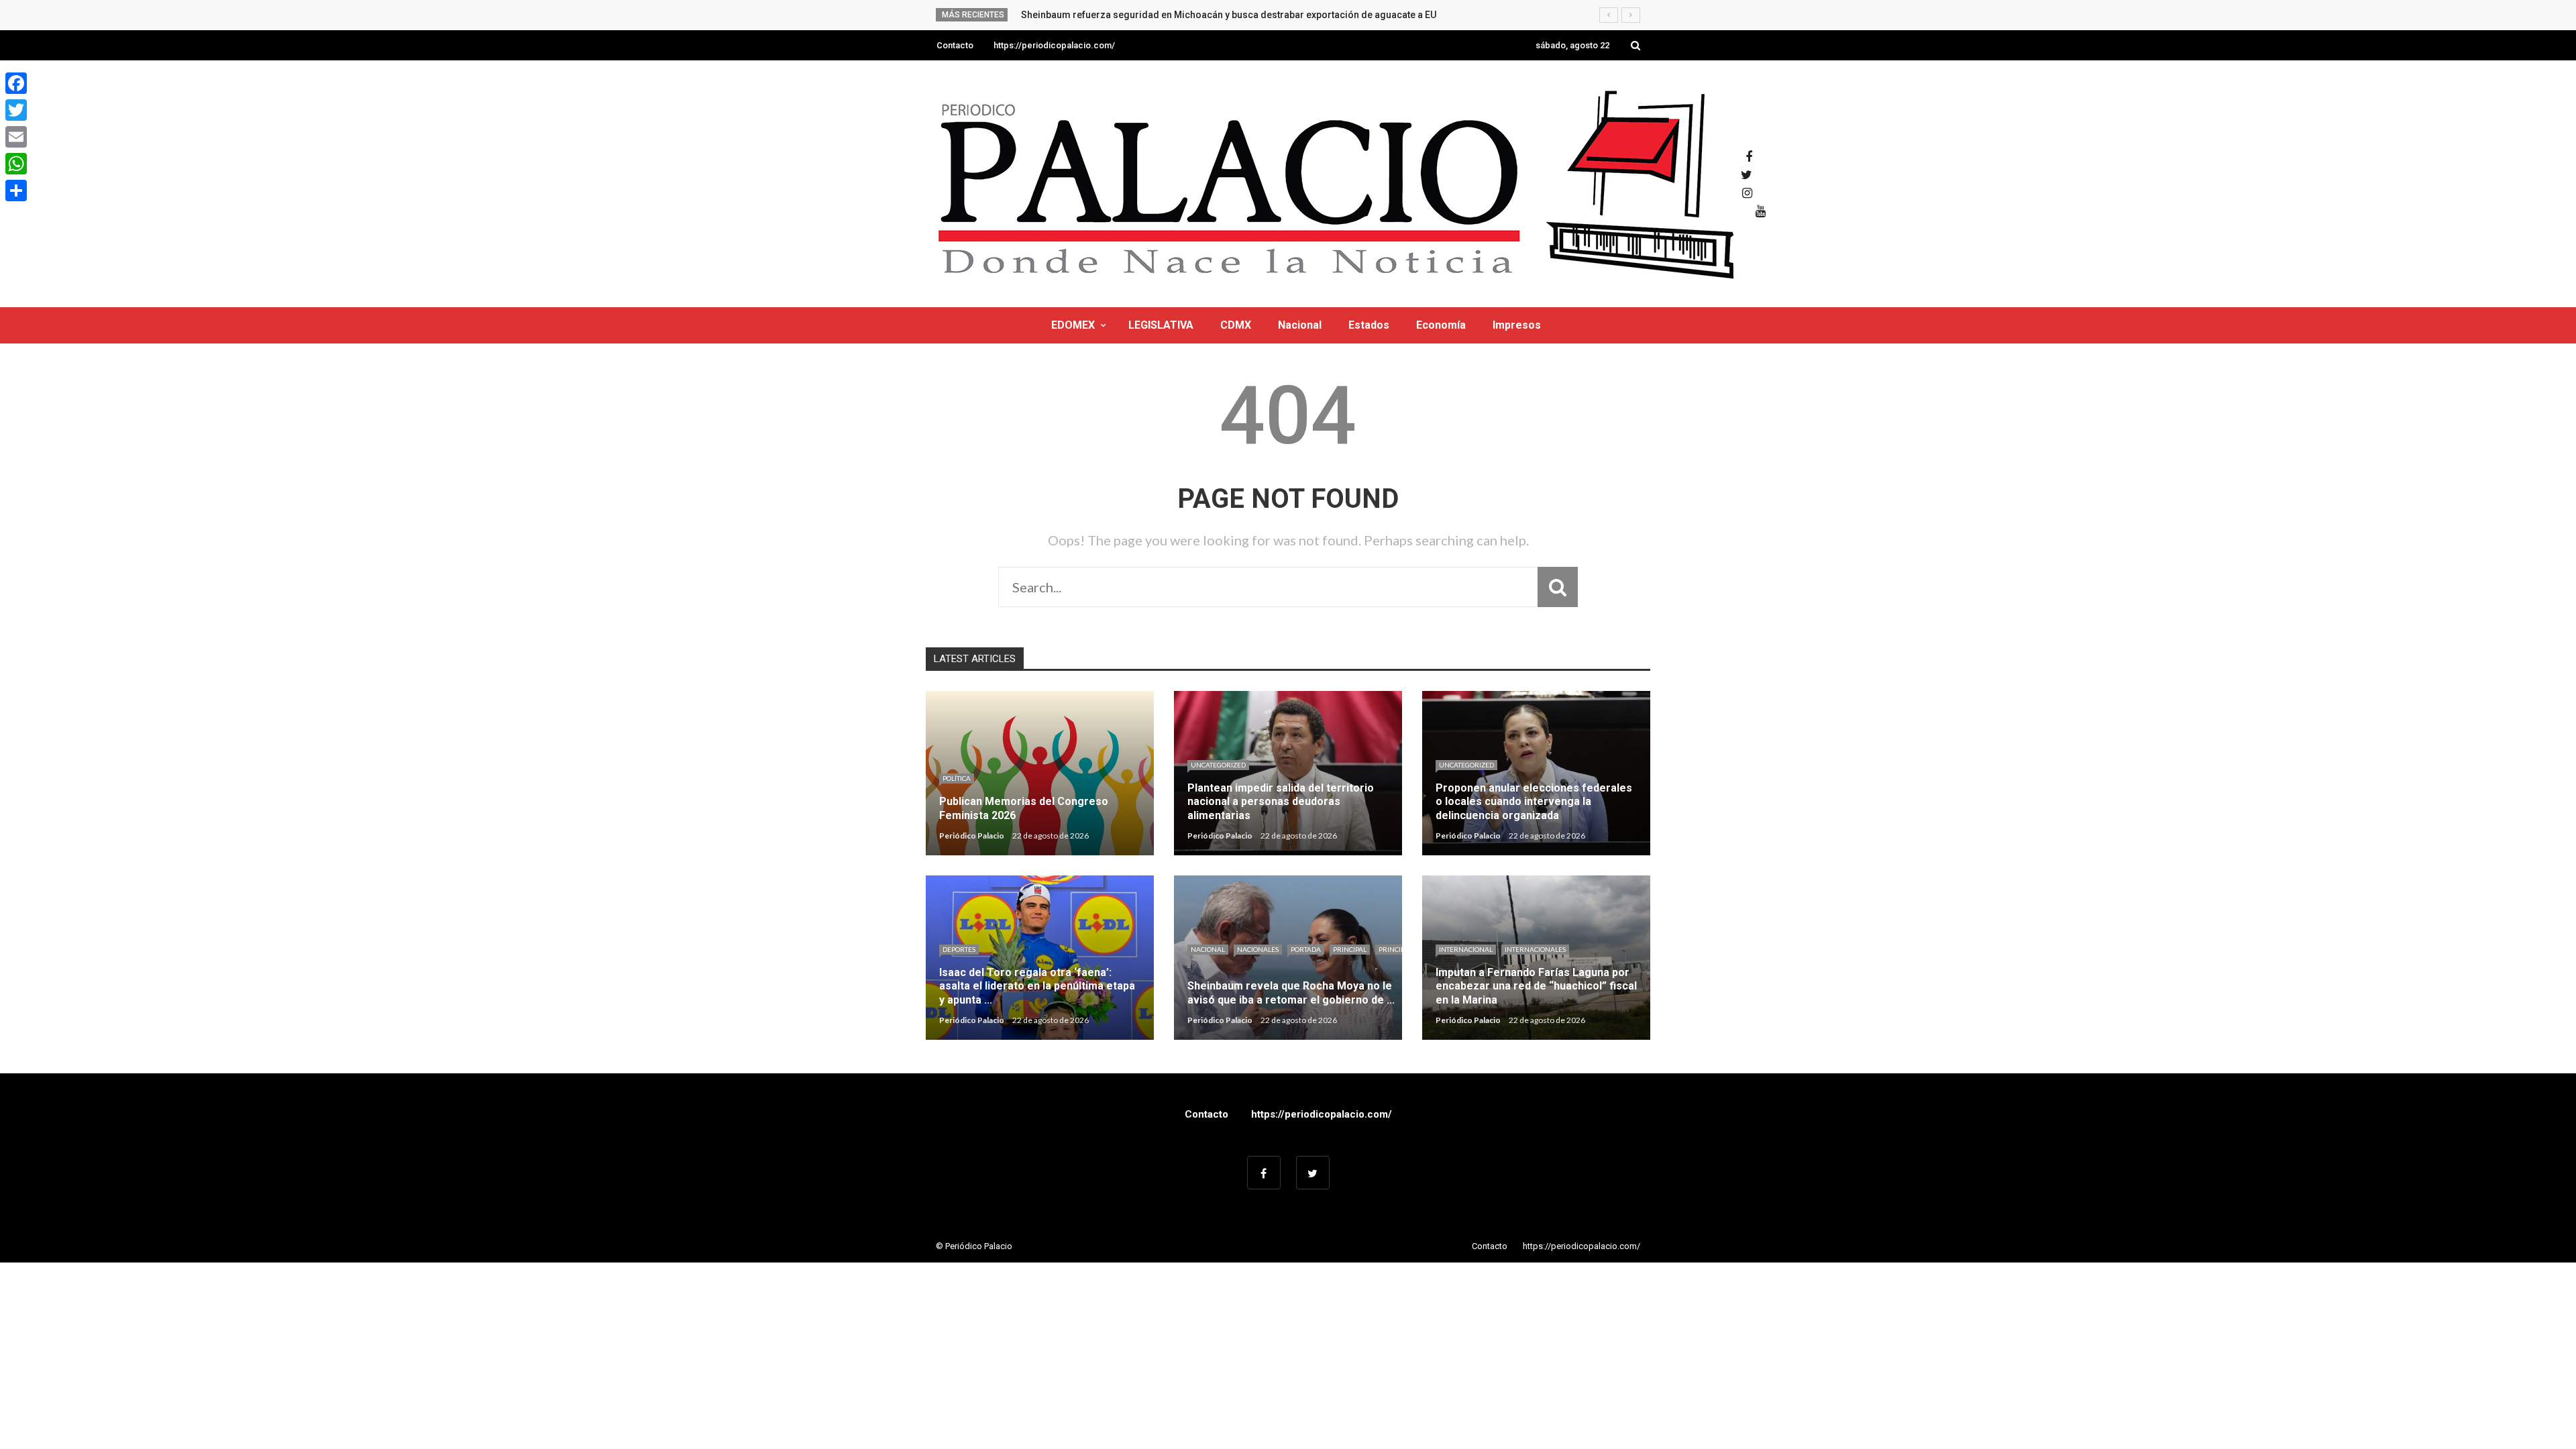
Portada (1306, 949)
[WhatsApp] (16, 164)
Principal (1350, 949)
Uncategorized (1218, 765)
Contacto (955, 45)
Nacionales (1258, 949)
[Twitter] (16, 110)
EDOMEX (1073, 325)
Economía (1441, 325)
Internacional (1466, 949)
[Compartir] (16, 191)
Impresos (1517, 325)
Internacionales (1535, 949)
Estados (1369, 325)
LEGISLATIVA (1161, 325)
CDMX (1236, 325)
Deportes (959, 949)
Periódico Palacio (972, 836)
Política (957, 778)
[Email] (16, 137)
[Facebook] (16, 83)
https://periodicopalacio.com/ (1054, 45)
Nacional (1300, 325)
